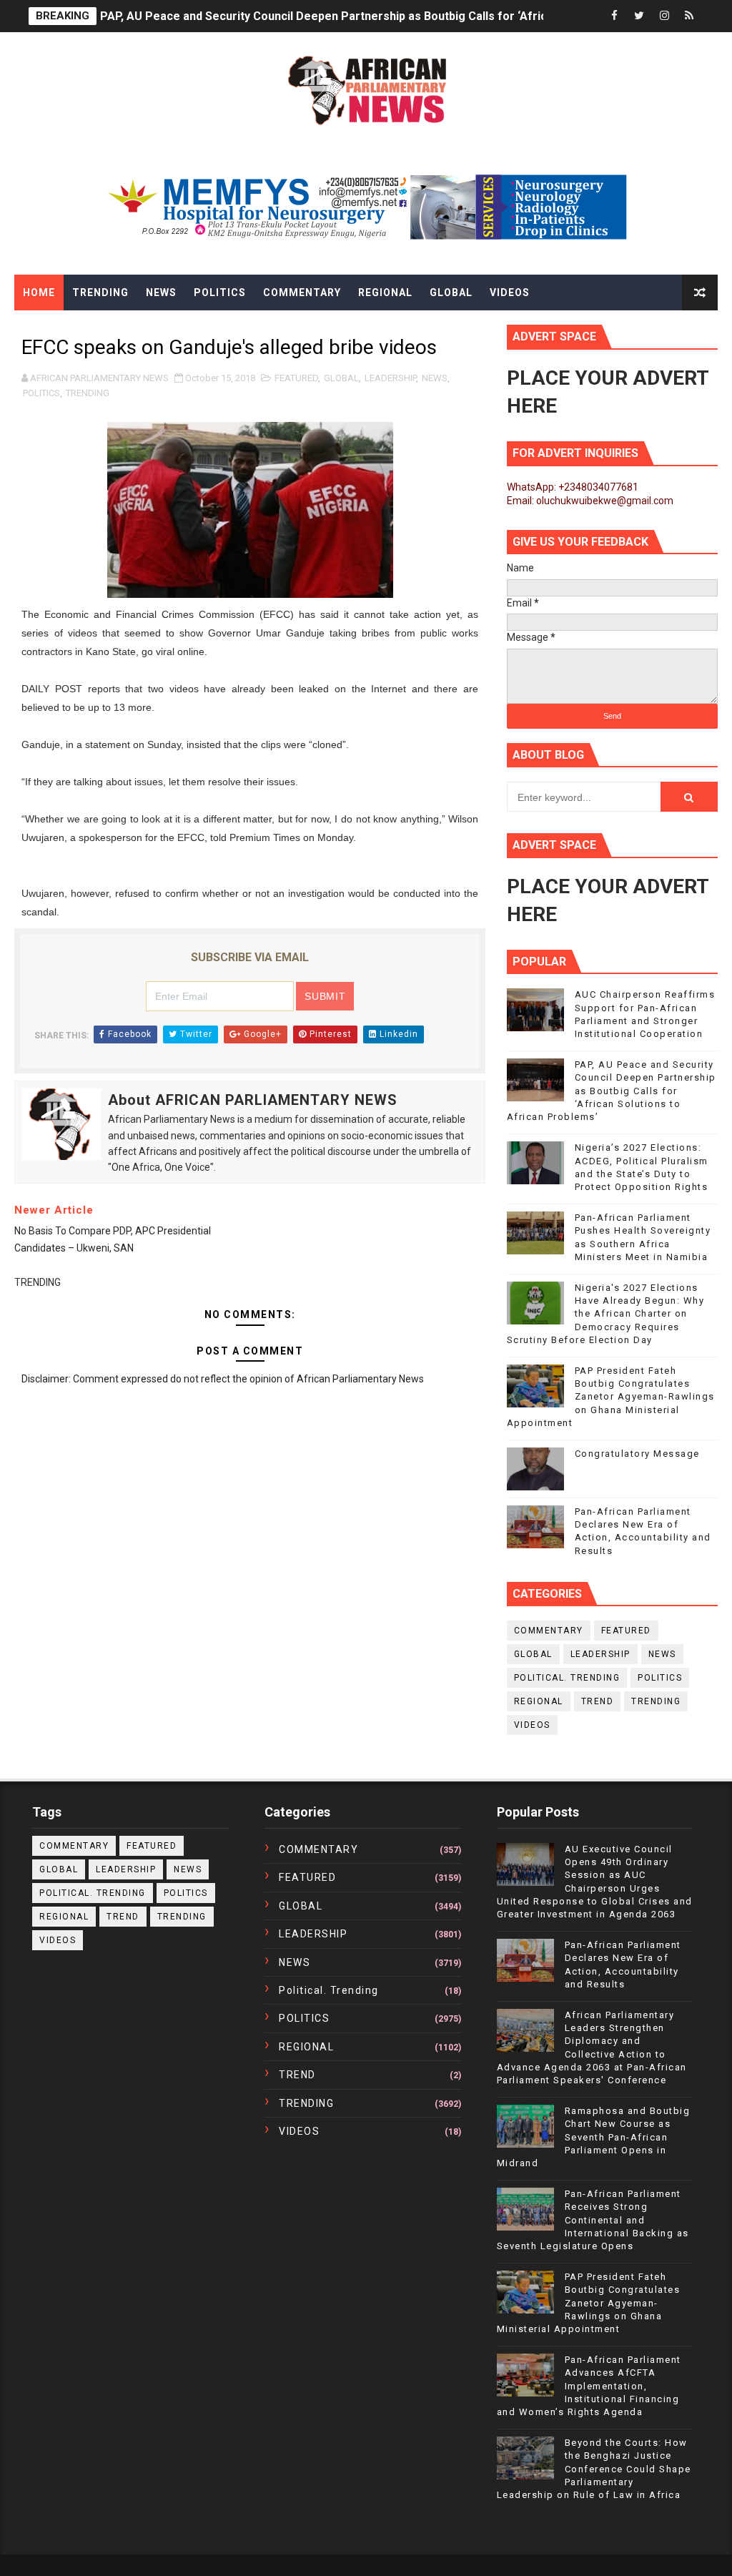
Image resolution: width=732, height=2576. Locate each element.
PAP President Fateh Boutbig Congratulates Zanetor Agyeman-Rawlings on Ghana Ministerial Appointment (611, 1397)
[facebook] (614, 16)
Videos (510, 292)
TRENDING (88, 393)
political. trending (567, 1678)
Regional (385, 292)
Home (39, 292)
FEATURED (296, 378)
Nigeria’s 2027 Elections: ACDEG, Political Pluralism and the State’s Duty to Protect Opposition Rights (371, 16)
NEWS (435, 378)
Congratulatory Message (637, 1454)
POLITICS (41, 393)
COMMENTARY (549, 1631)
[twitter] (639, 16)
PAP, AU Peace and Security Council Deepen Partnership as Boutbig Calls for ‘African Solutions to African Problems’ (612, 1091)
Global (451, 292)
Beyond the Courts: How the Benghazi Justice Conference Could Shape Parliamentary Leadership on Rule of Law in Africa (594, 2469)
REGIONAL (539, 1701)
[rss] (689, 16)
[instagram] (664, 16)
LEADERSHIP (390, 378)
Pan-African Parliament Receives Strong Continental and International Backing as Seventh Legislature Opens (593, 2220)
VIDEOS (532, 1725)
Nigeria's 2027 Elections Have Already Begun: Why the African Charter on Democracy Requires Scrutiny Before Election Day (606, 1314)
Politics (220, 292)
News (161, 292)
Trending (100, 292)
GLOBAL (341, 378)
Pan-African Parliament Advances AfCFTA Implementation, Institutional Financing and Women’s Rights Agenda (589, 2386)
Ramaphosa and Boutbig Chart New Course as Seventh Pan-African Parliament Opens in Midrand (594, 2137)
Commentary (302, 292)
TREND (598, 1701)
